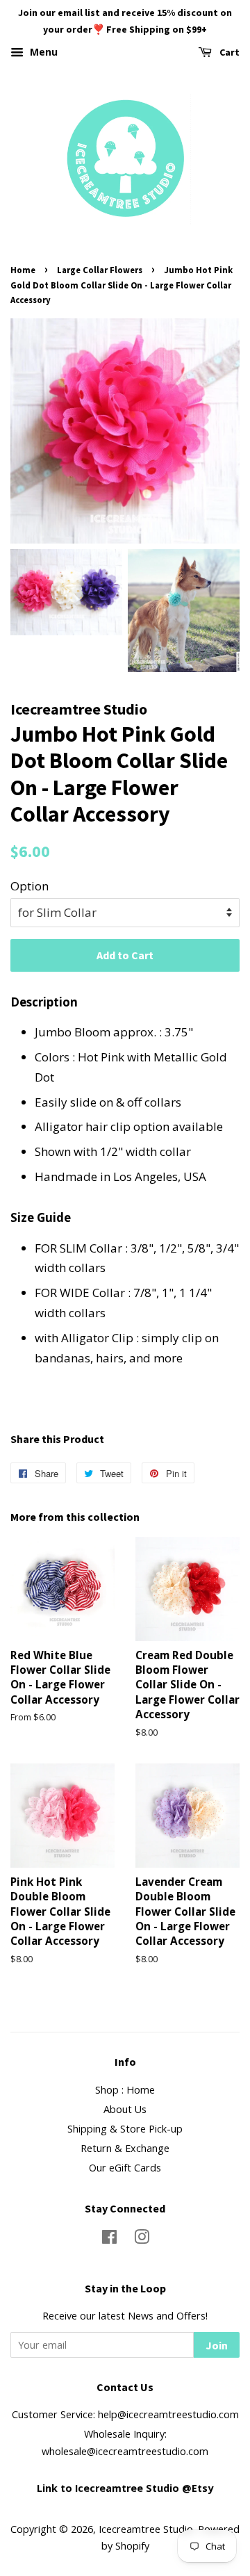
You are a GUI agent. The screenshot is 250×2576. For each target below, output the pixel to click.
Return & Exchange (125, 2148)
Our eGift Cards (125, 2168)
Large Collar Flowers (100, 270)
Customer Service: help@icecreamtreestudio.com (125, 2414)
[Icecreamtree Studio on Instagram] (142, 2239)
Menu (42, 52)
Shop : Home (125, 2090)
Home (23, 270)
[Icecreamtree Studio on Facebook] (109, 2239)
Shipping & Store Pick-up (125, 2129)
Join (217, 2345)
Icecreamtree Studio (146, 2529)
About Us (125, 2109)
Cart (228, 52)
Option (30, 886)
